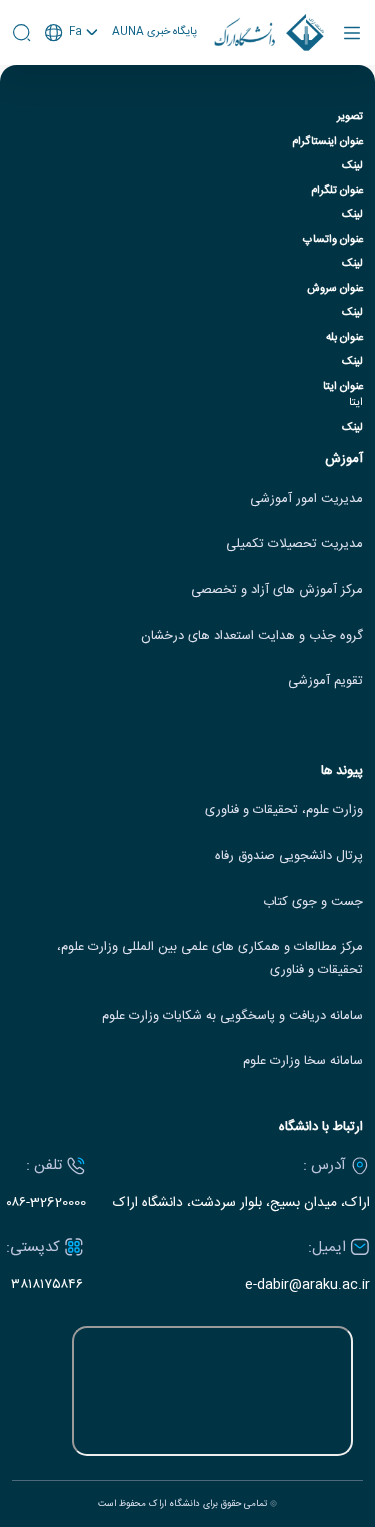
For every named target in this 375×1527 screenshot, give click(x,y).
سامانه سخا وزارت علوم (303, 1061)
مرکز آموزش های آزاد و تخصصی (277, 590)
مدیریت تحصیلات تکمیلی (294, 544)
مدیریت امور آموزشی (306, 499)
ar (72, 108)
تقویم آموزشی (325, 681)
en (72, 85)
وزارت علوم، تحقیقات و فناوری (284, 810)
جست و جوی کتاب (313, 902)
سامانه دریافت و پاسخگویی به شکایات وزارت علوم (232, 1016)
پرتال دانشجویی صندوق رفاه (289, 856)
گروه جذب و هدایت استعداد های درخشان (252, 636)
